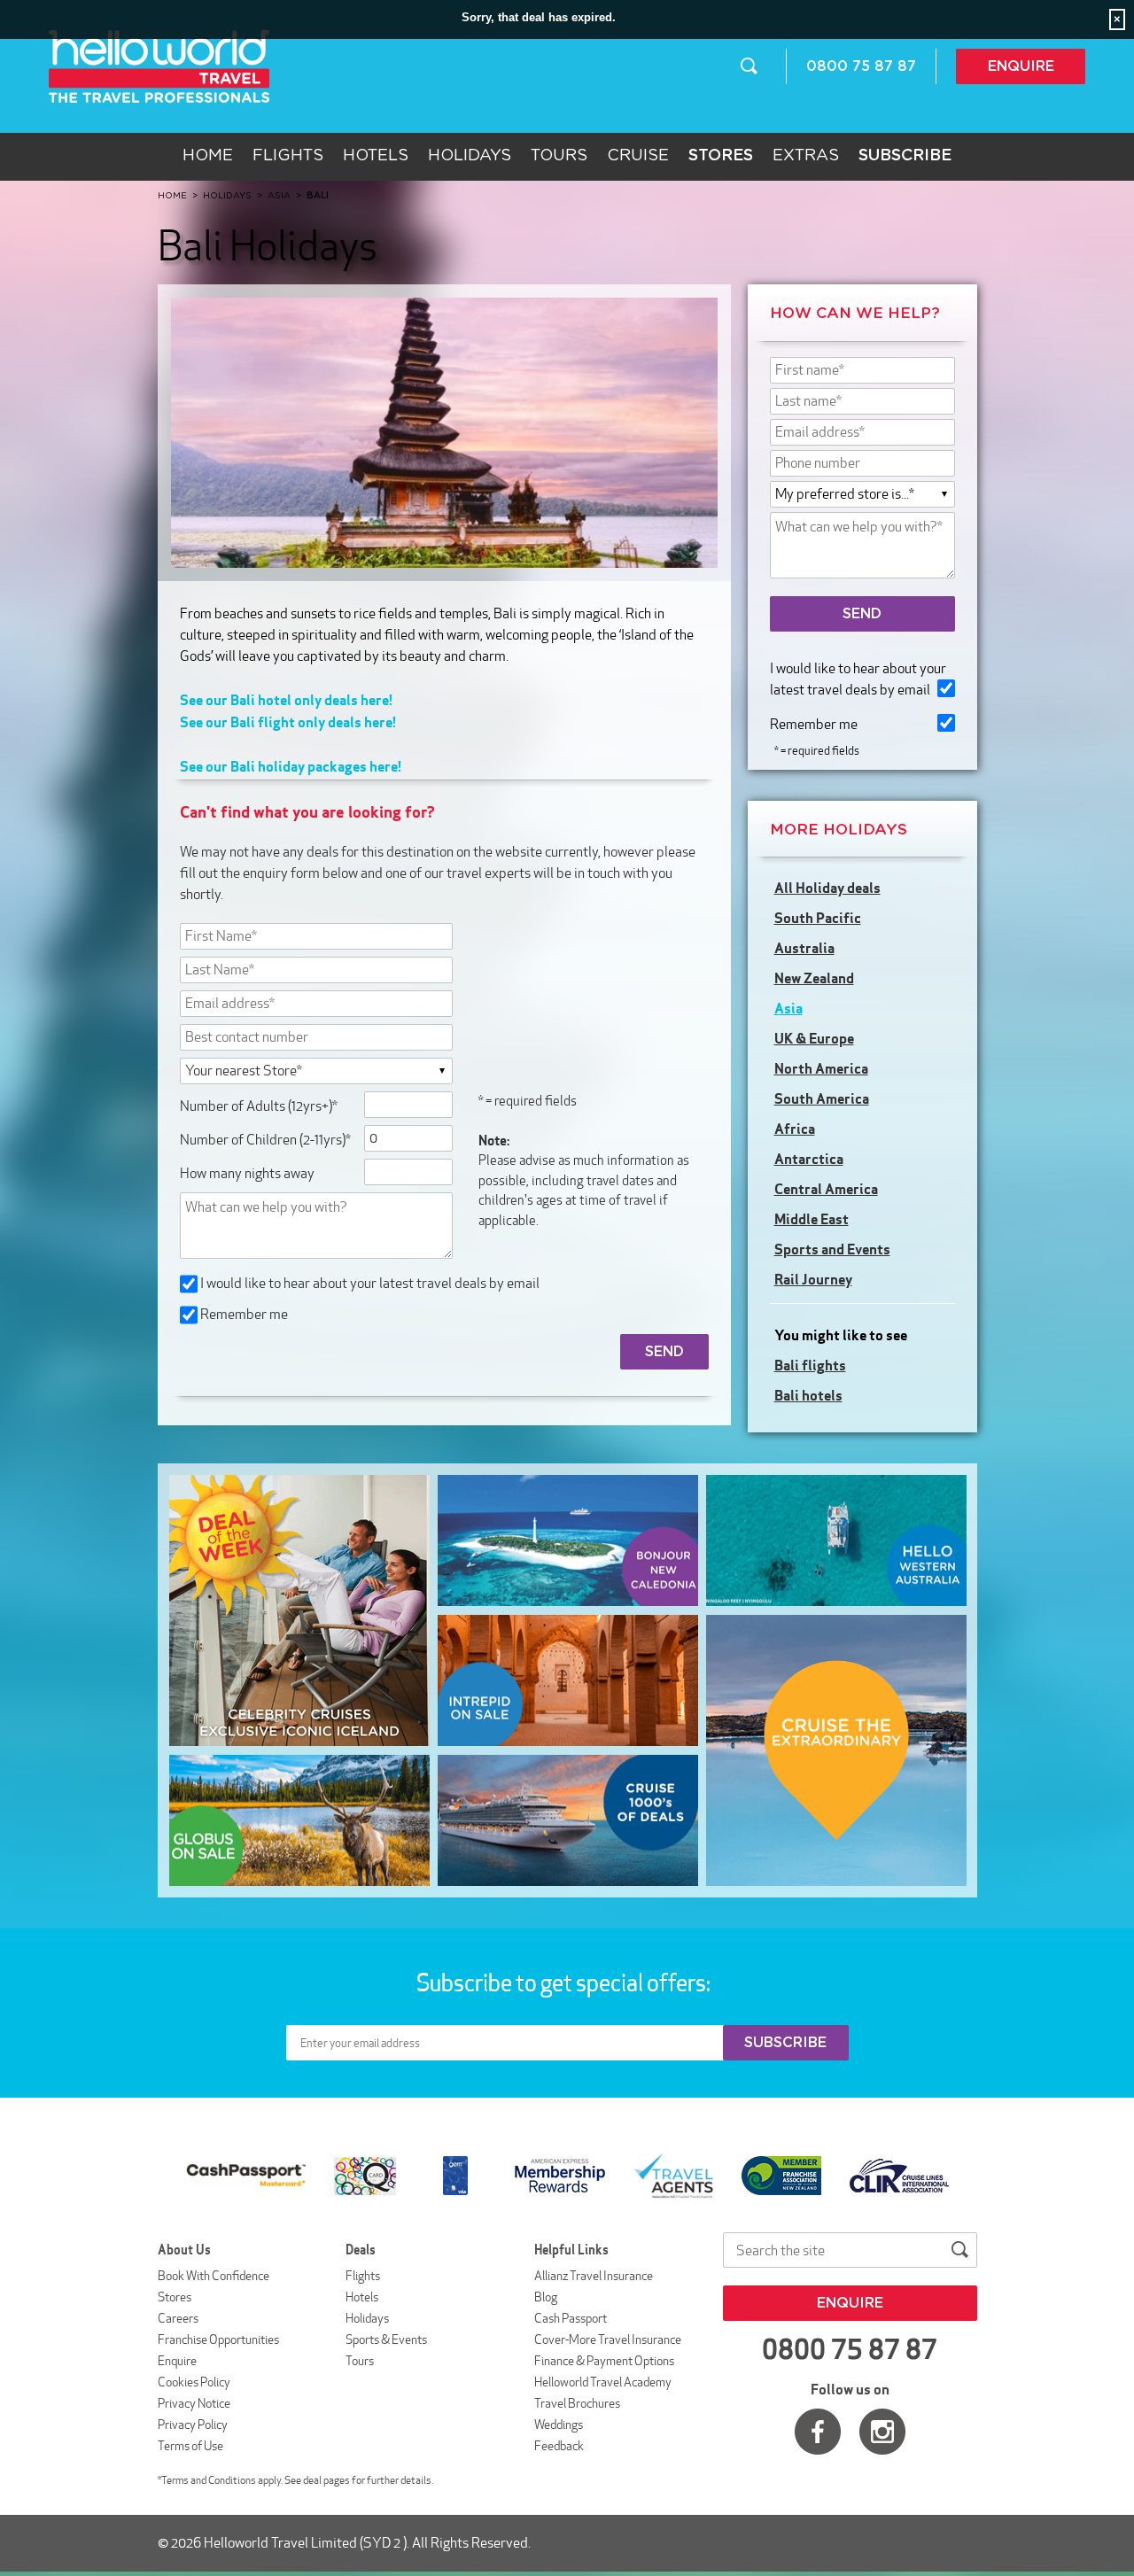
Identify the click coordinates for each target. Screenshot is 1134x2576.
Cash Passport (571, 2318)
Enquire (1021, 66)
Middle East (812, 1219)
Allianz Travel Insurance (594, 2276)
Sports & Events (386, 2339)
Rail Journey (813, 1279)
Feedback (559, 2446)
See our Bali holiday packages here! (291, 766)
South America (822, 1098)
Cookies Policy (194, 2382)
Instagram (882, 2432)
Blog (546, 2297)
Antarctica (809, 1159)
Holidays (470, 156)
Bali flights (810, 1365)
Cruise (638, 156)
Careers (178, 2318)
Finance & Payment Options (604, 2361)
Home (208, 156)
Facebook (818, 2432)
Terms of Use (190, 2446)
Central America (826, 1189)
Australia (804, 948)
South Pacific (818, 918)
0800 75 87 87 (861, 66)
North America (821, 1068)
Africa (795, 1129)
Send (862, 614)
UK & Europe (814, 1038)
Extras (806, 156)
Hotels (376, 156)
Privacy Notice (194, 2403)
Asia (788, 1008)
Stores (175, 2297)
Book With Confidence (214, 2276)
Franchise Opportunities (218, 2339)
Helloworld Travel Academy (603, 2382)
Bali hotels (808, 1395)
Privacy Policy (193, 2425)
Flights (288, 156)
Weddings (559, 2425)
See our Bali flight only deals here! (288, 722)
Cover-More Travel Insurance (608, 2339)
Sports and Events (832, 1249)
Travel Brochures (577, 2403)
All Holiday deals (827, 888)
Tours (559, 156)
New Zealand (814, 978)
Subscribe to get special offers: (565, 1982)
